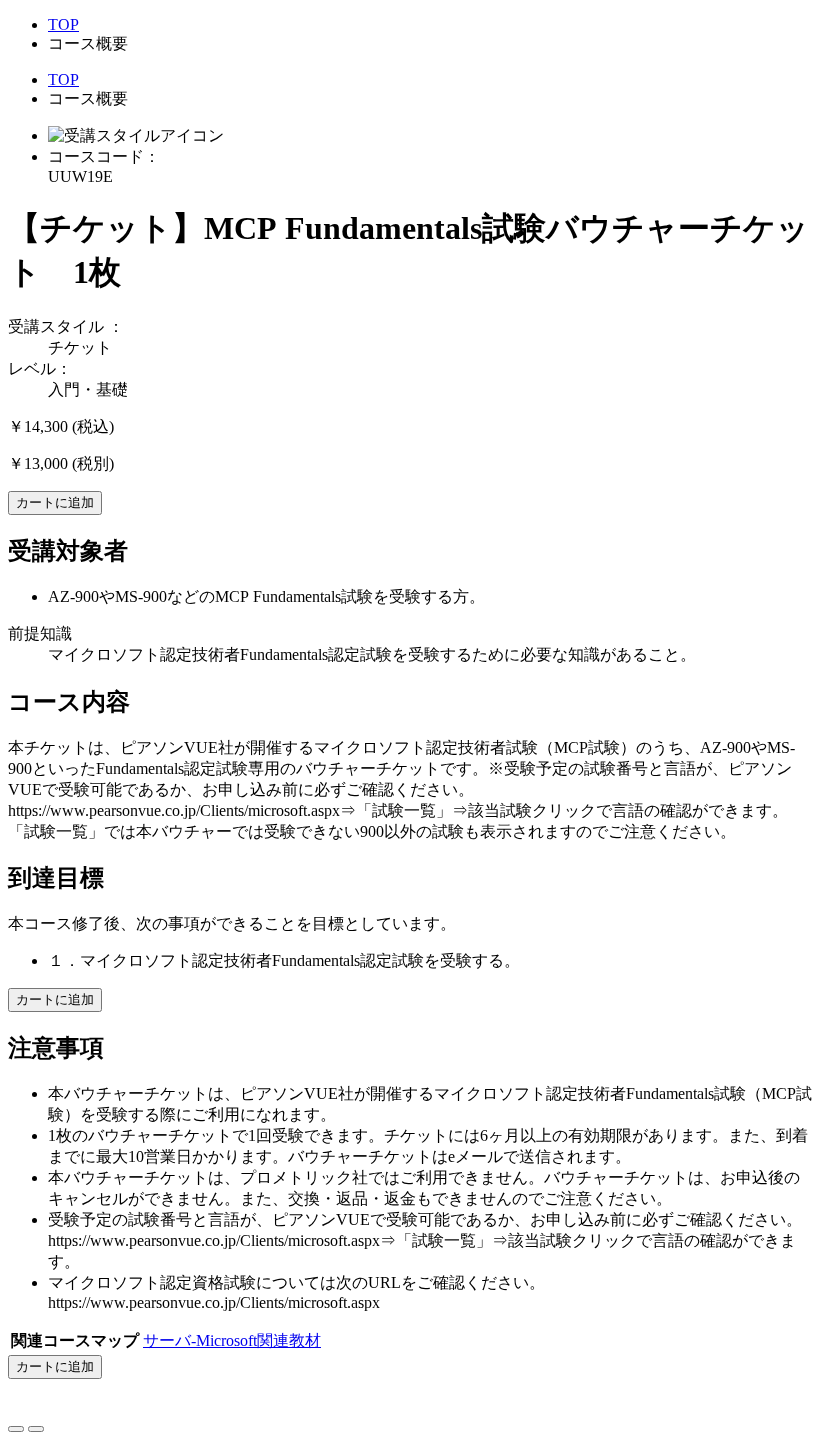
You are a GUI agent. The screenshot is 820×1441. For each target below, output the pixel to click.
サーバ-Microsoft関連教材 (232, 1340)
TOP (63, 24)
